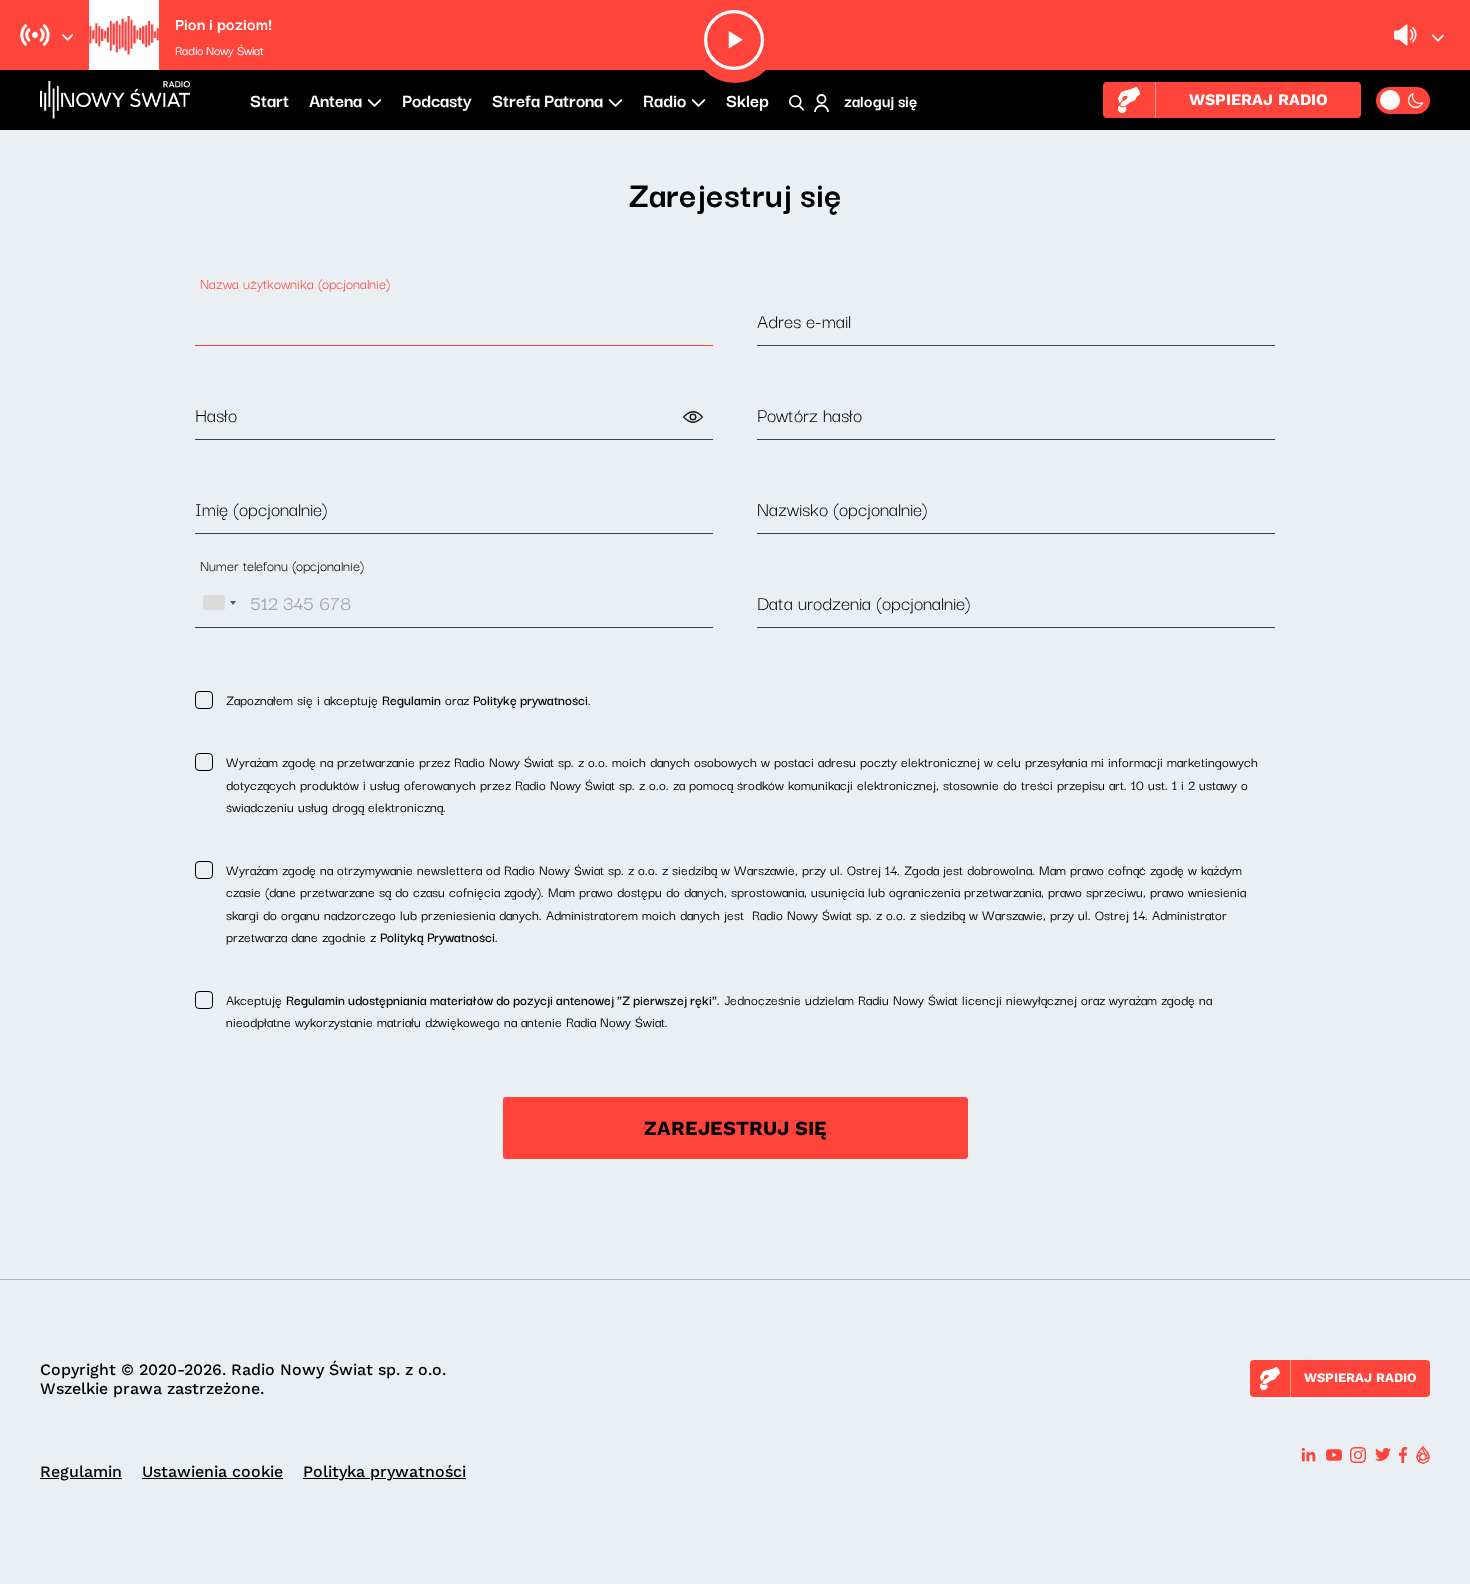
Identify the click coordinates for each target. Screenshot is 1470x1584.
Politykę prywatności (530, 699)
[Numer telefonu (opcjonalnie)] (454, 603)
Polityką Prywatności (437, 936)
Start (269, 99)
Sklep (747, 99)
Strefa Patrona (547, 99)
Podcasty (437, 99)
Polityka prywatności (384, 1471)
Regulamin (411, 699)
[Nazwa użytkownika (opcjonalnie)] (454, 321)
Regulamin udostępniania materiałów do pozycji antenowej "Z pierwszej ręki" (501, 999)
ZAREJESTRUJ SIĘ (735, 1128)
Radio (664, 99)
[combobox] (219, 603)
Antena (335, 99)
